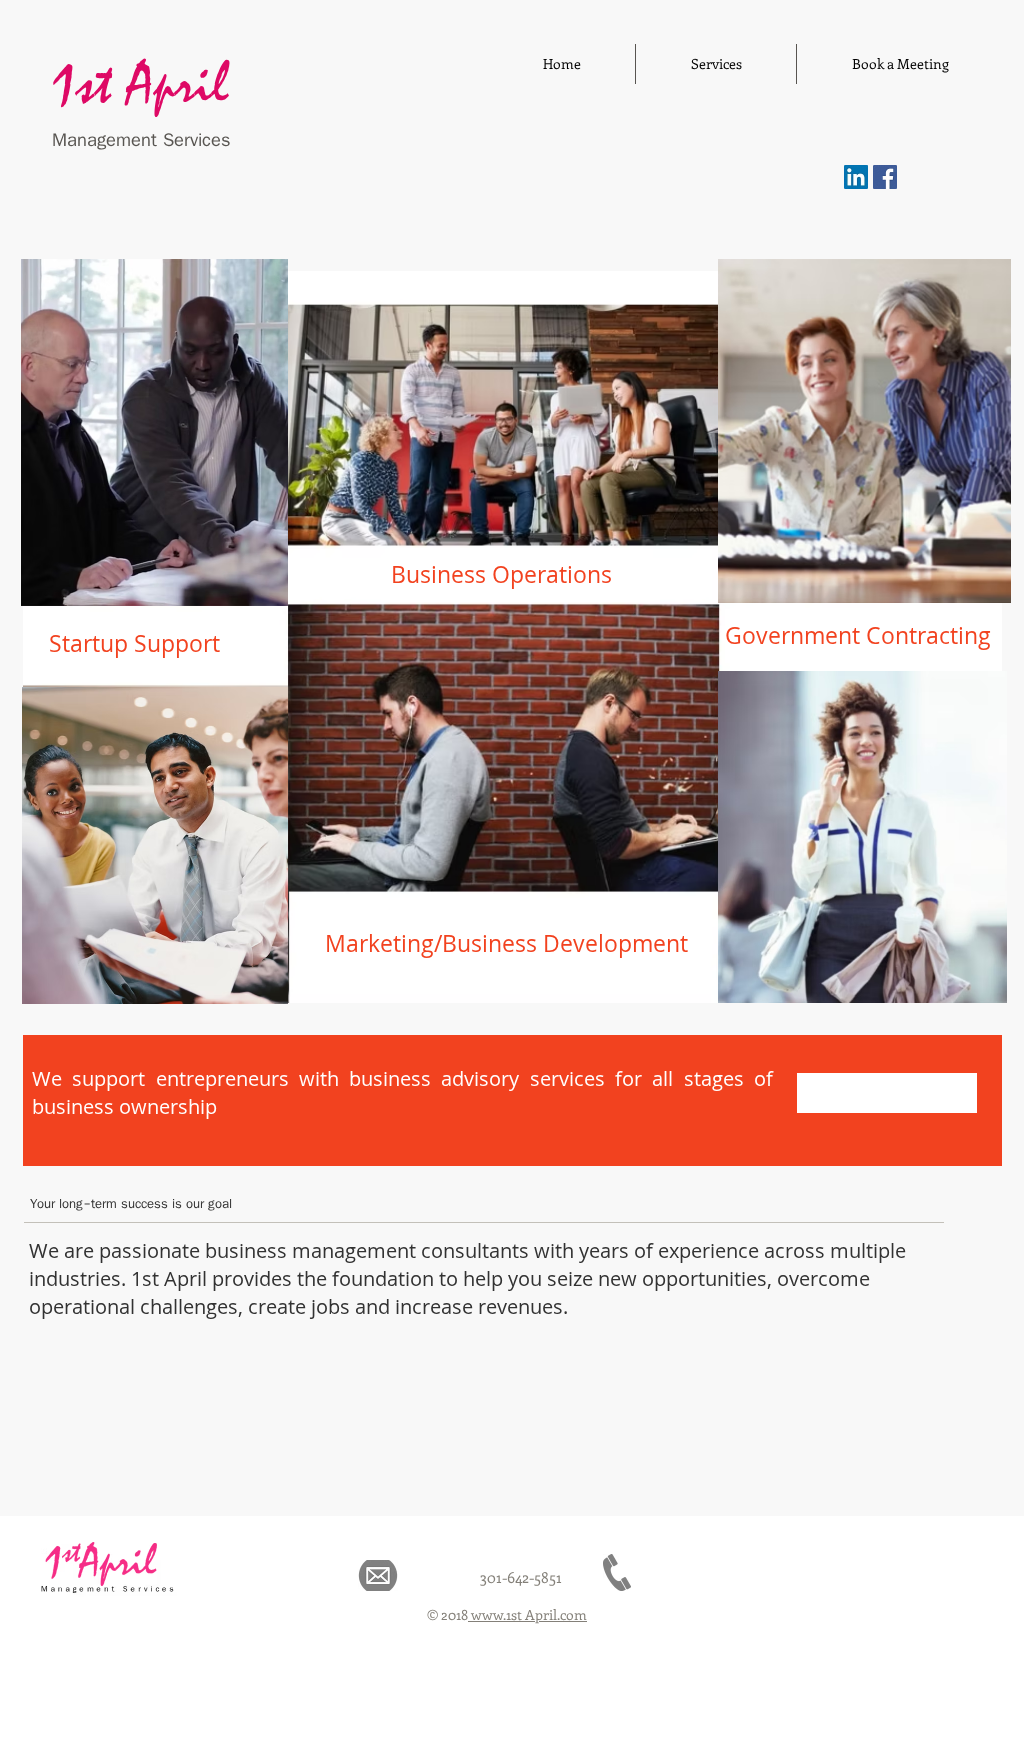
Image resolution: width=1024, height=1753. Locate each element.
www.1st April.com (527, 1614)
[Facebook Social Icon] (885, 177)
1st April (140, 86)
